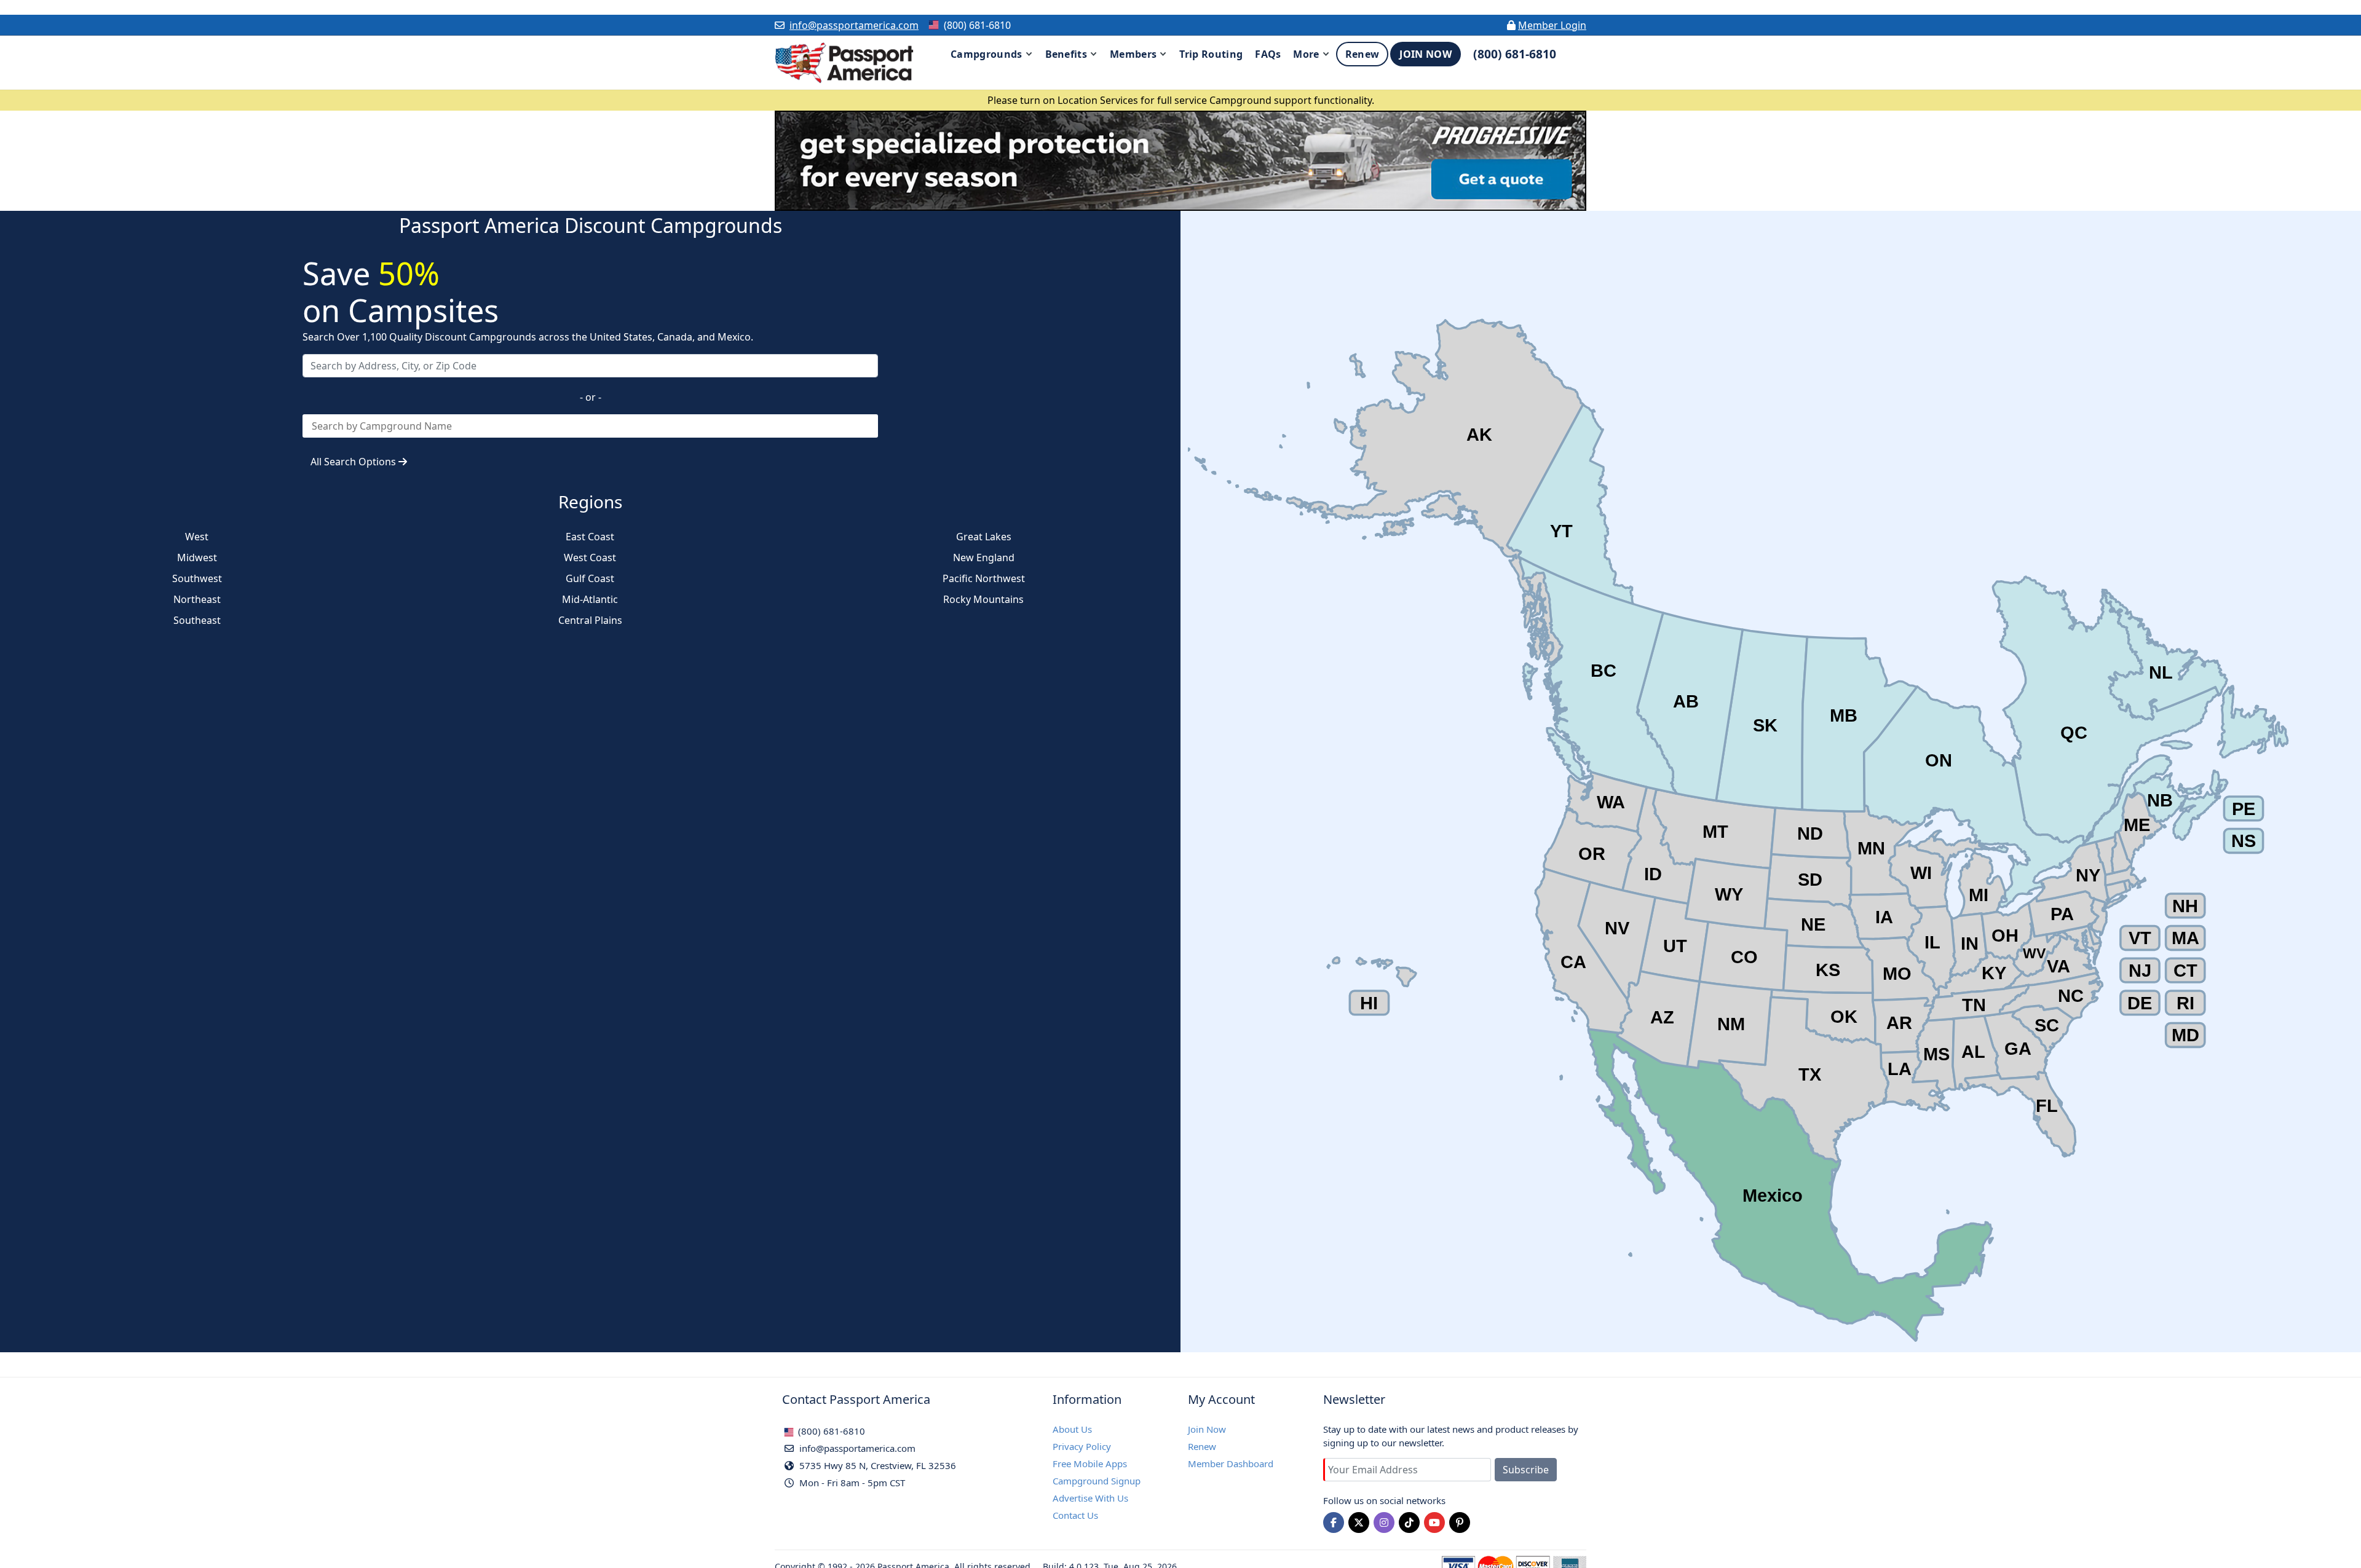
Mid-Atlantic (590, 599)
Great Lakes (984, 537)
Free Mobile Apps (1090, 1464)
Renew (1202, 1446)
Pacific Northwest (984, 578)
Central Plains (590, 620)
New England (984, 557)
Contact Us (1075, 1515)
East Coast (590, 537)
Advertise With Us (1090, 1498)
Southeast (197, 620)
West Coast (590, 557)
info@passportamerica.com (854, 25)
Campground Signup (1097, 1481)
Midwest (197, 557)
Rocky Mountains (983, 599)
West (197, 537)
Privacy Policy (1082, 1446)
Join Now (1207, 1429)
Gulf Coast (590, 578)
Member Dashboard (1231, 1464)
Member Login (1552, 25)
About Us (1072, 1429)
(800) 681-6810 (830, 1431)
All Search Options (354, 462)
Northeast (197, 599)
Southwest (197, 578)
